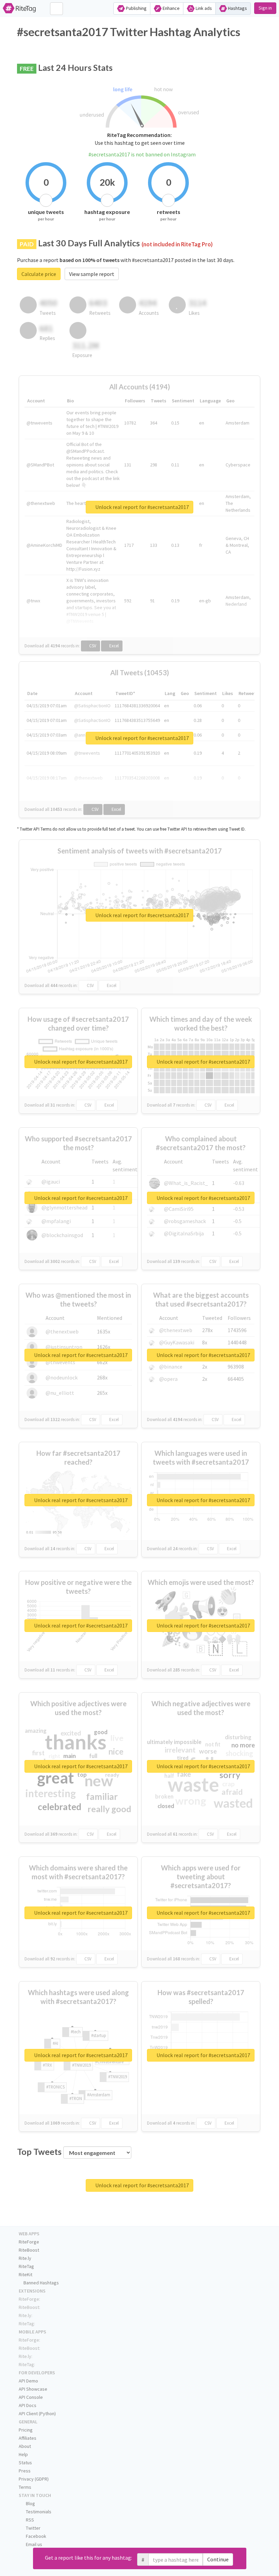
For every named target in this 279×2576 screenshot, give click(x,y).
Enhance (171, 8)
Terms (25, 2487)
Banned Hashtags (41, 2283)
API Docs (28, 2405)
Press (25, 2471)
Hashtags (237, 8)
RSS (29, 2520)
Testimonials (38, 2512)
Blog (30, 2503)
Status (25, 2463)
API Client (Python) (37, 2413)
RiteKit (26, 2274)
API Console (31, 2397)
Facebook (36, 2536)
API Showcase (33, 2389)
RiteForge (29, 2242)
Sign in (265, 8)
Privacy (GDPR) (34, 2479)
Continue (218, 2559)
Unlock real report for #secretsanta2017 (142, 507)
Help (23, 2454)
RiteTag (26, 2266)
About (25, 2446)
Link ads (203, 8)
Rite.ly (25, 2258)
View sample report (92, 274)
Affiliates (28, 2438)
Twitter (33, 2528)
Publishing (136, 8)
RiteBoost (29, 2250)
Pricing (26, 2430)
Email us (34, 2544)
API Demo (28, 2381)
